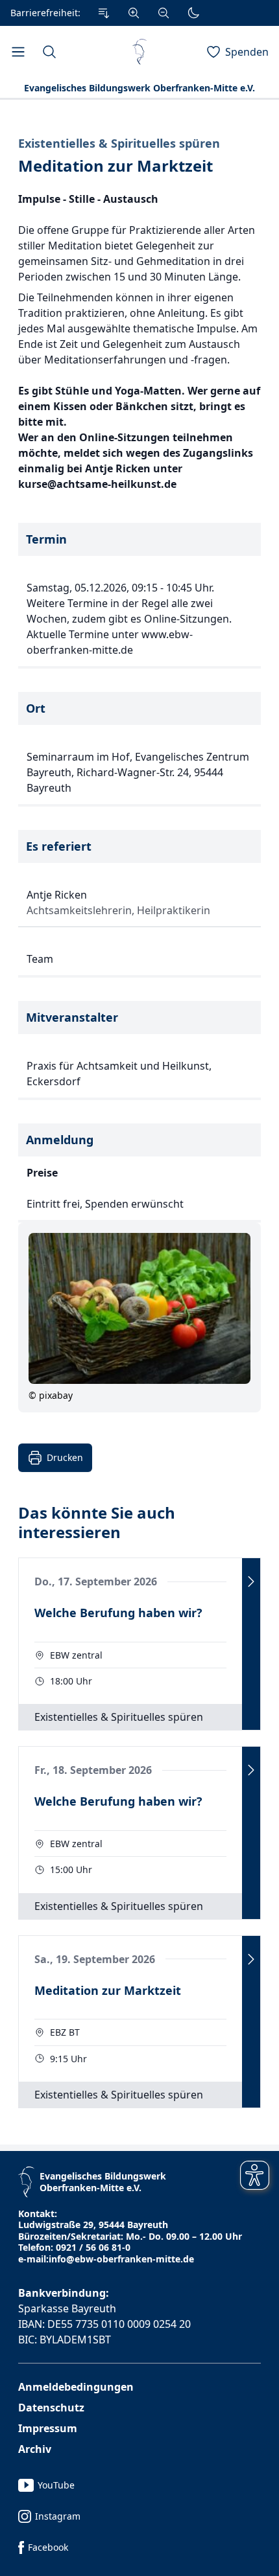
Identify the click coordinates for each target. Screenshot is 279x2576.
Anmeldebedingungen (76, 2387)
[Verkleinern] (164, 13)
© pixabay (51, 1395)
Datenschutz (51, 2408)
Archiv (35, 2449)
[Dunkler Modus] (193, 13)
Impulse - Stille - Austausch (88, 199)
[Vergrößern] (134, 13)
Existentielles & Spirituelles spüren (119, 144)
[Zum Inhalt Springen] (104, 13)
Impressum (48, 2428)
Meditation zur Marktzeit (115, 166)
